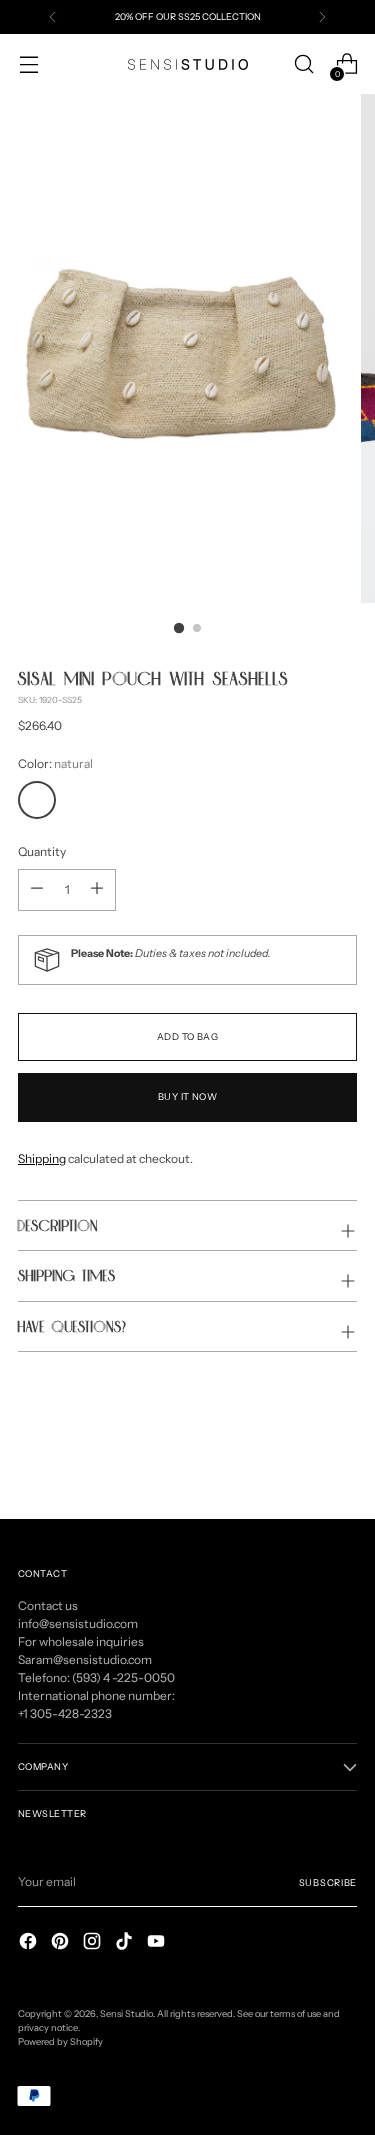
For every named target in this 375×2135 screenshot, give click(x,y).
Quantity (42, 851)
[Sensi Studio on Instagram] (94, 1943)
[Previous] (53, 17)
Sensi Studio (126, 2013)
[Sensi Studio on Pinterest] (62, 1943)
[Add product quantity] (37, 890)
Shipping (42, 1158)
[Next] (322, 17)
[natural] (37, 800)
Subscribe (328, 1882)
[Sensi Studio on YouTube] (158, 1943)
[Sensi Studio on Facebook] (30, 1943)
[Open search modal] (303, 64)
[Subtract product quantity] (97, 890)
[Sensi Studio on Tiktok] (126, 1943)
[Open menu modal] (28, 64)
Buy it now (188, 1096)
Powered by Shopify (60, 2041)
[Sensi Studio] (188, 64)
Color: (55, 763)
